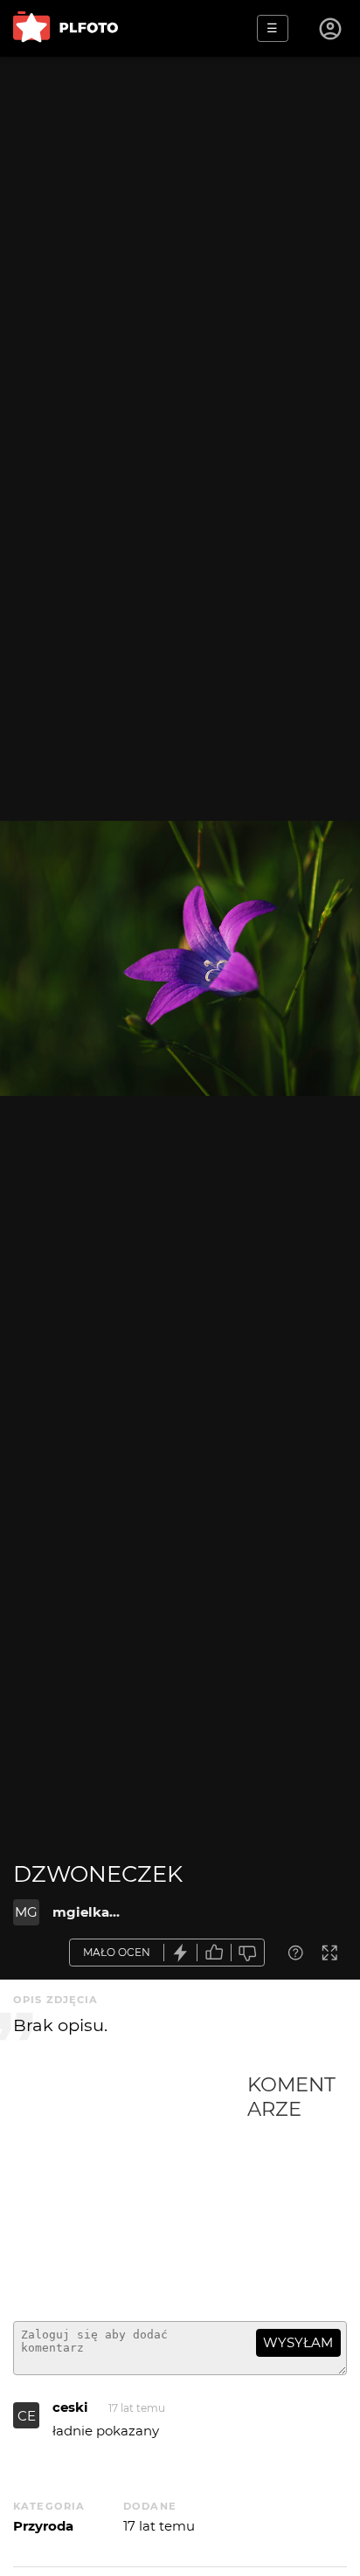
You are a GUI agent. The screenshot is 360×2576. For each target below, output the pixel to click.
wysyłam (298, 2342)
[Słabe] (248, 1953)
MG (26, 1912)
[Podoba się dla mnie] (214, 1953)
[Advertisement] (130, 2190)
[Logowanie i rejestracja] (331, 29)
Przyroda (43, 2526)
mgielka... (86, 1912)
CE (27, 2416)
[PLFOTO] (66, 28)
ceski (70, 2407)
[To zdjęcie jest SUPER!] (181, 1953)
